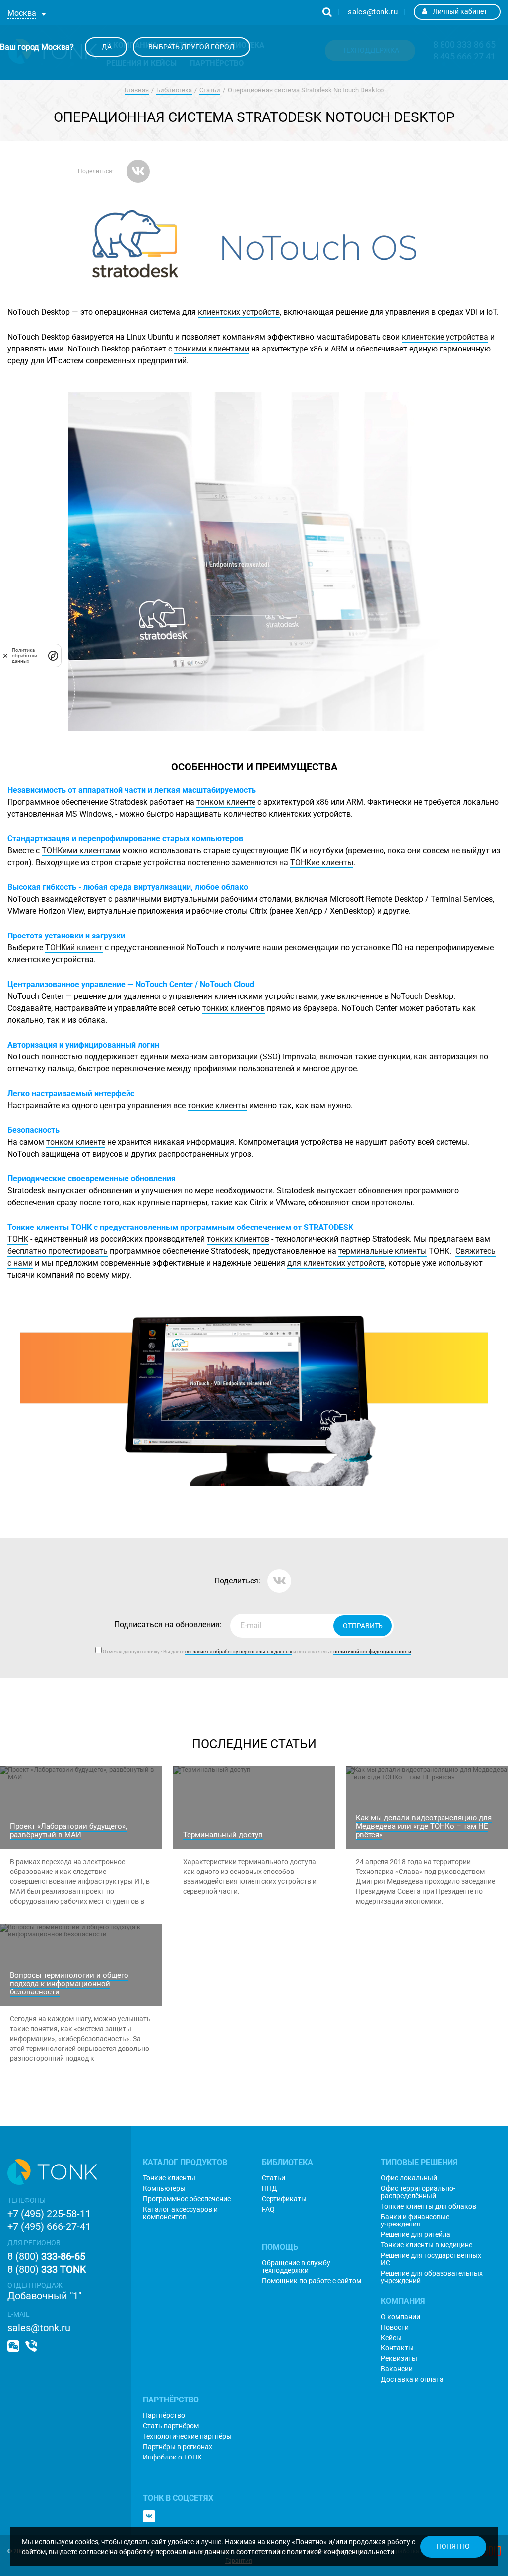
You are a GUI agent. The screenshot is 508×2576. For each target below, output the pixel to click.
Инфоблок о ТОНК (172, 2457)
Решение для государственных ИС (431, 2259)
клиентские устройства (445, 337)
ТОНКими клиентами (81, 850)
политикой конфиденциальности (341, 2552)
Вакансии (397, 2369)
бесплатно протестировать (58, 1251)
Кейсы (391, 2338)
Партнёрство (164, 2416)
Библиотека (174, 90)
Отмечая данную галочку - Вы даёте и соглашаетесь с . (257, 1652)
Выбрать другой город (191, 47)
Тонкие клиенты (169, 2178)
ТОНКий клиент (74, 948)
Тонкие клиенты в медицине (427, 2245)
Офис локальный (409, 2178)
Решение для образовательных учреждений (432, 2277)
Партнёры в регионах (178, 2447)
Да (106, 47)
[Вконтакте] (149, 2516)
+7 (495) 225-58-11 (49, 2214)
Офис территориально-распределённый (418, 2192)
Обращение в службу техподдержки (296, 2267)
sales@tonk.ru (373, 12)
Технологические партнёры (187, 2436)
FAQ (268, 2209)
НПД (270, 2189)
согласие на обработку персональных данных (154, 2552)
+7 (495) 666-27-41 (49, 2226)
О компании (401, 2317)
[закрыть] (5, 655)
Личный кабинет (460, 11)
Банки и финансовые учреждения (415, 2221)
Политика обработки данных (25, 656)
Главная (137, 90)
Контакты (397, 2348)
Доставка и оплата (412, 2379)
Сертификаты (284, 2199)
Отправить (363, 1626)
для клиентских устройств (336, 1263)
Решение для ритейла (416, 2235)
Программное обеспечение (187, 2199)
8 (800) (46, 2256)
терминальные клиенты (382, 1251)
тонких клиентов (234, 1008)
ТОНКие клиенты (322, 862)
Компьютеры (164, 2189)
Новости (395, 2327)
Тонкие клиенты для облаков (429, 2206)
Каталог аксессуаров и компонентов (180, 2213)
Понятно (453, 2546)
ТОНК (18, 1239)
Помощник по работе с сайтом (312, 2281)
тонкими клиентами (212, 349)
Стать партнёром (171, 2426)
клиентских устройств (239, 312)
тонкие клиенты (217, 1105)
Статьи (210, 90)
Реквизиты (399, 2359)
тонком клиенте (226, 802)
